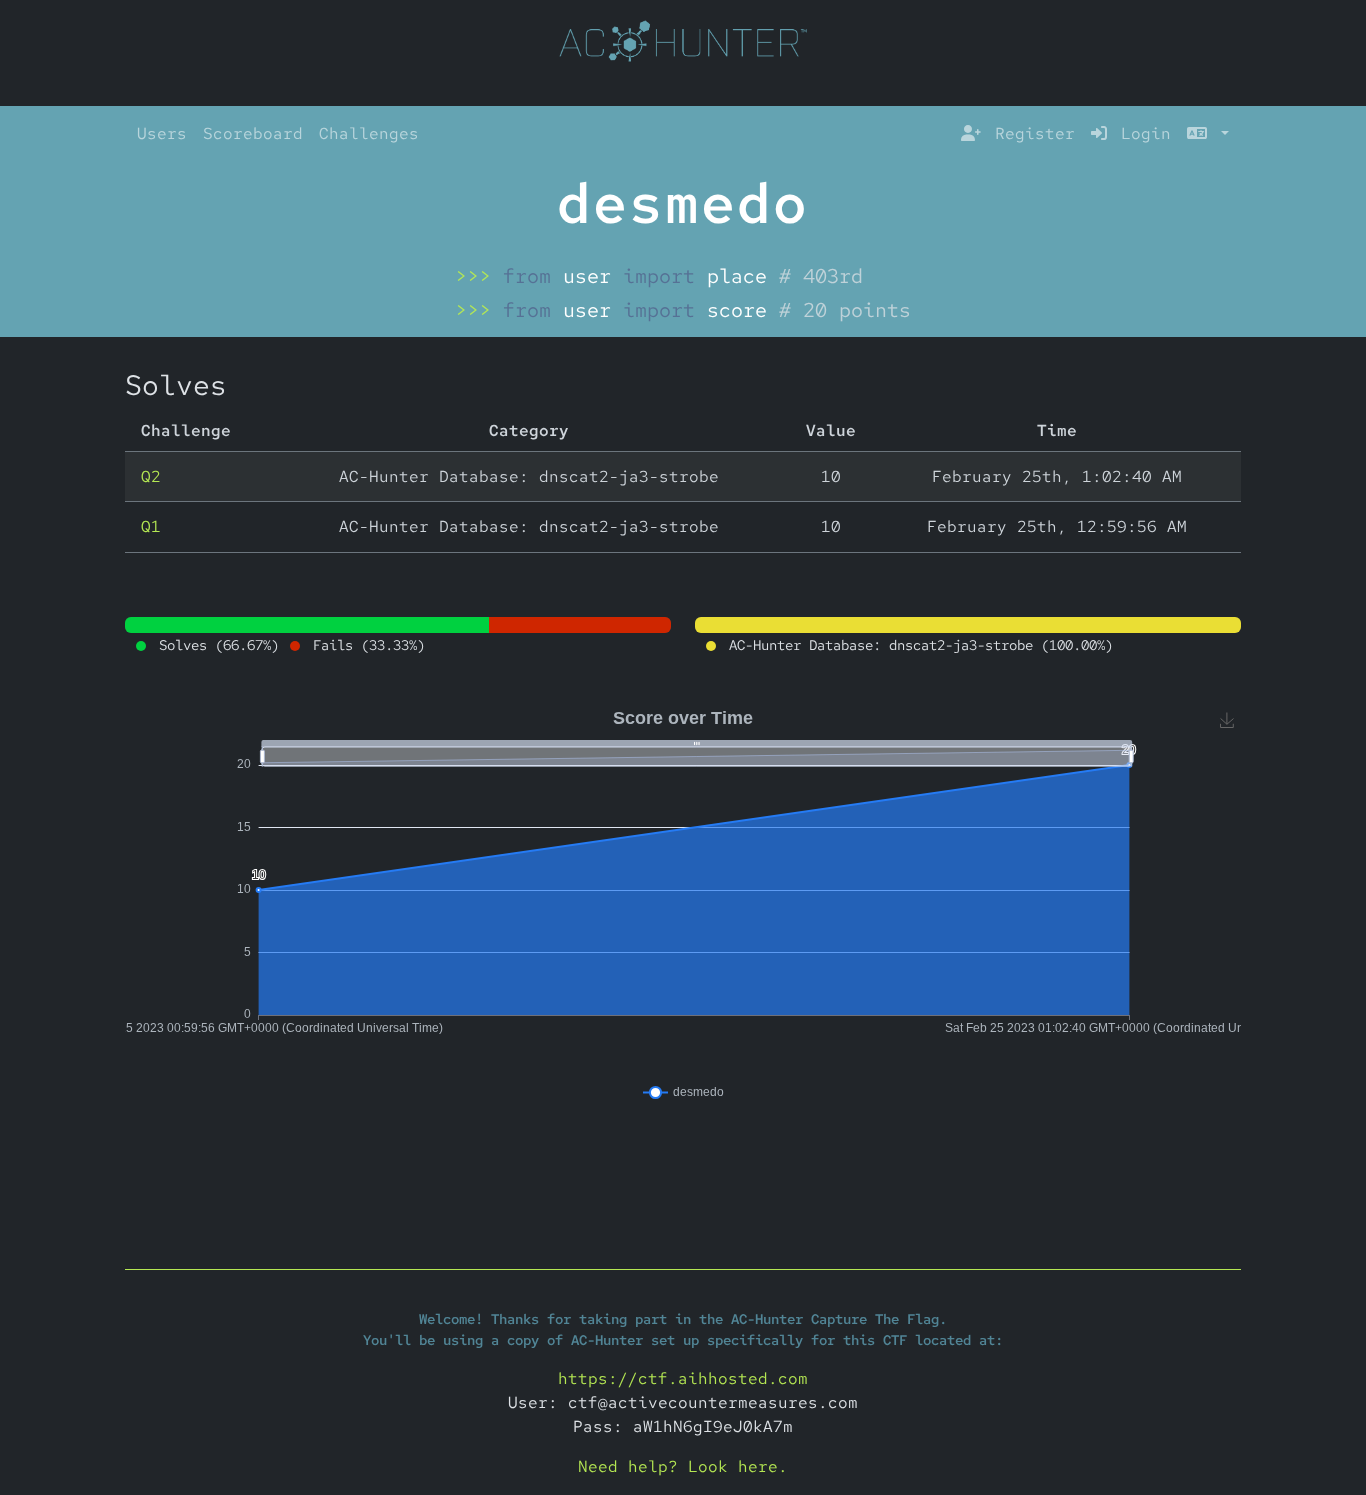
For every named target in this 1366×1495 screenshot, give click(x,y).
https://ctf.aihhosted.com (683, 1378)
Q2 (151, 476)
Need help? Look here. (683, 1466)
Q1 (151, 526)
